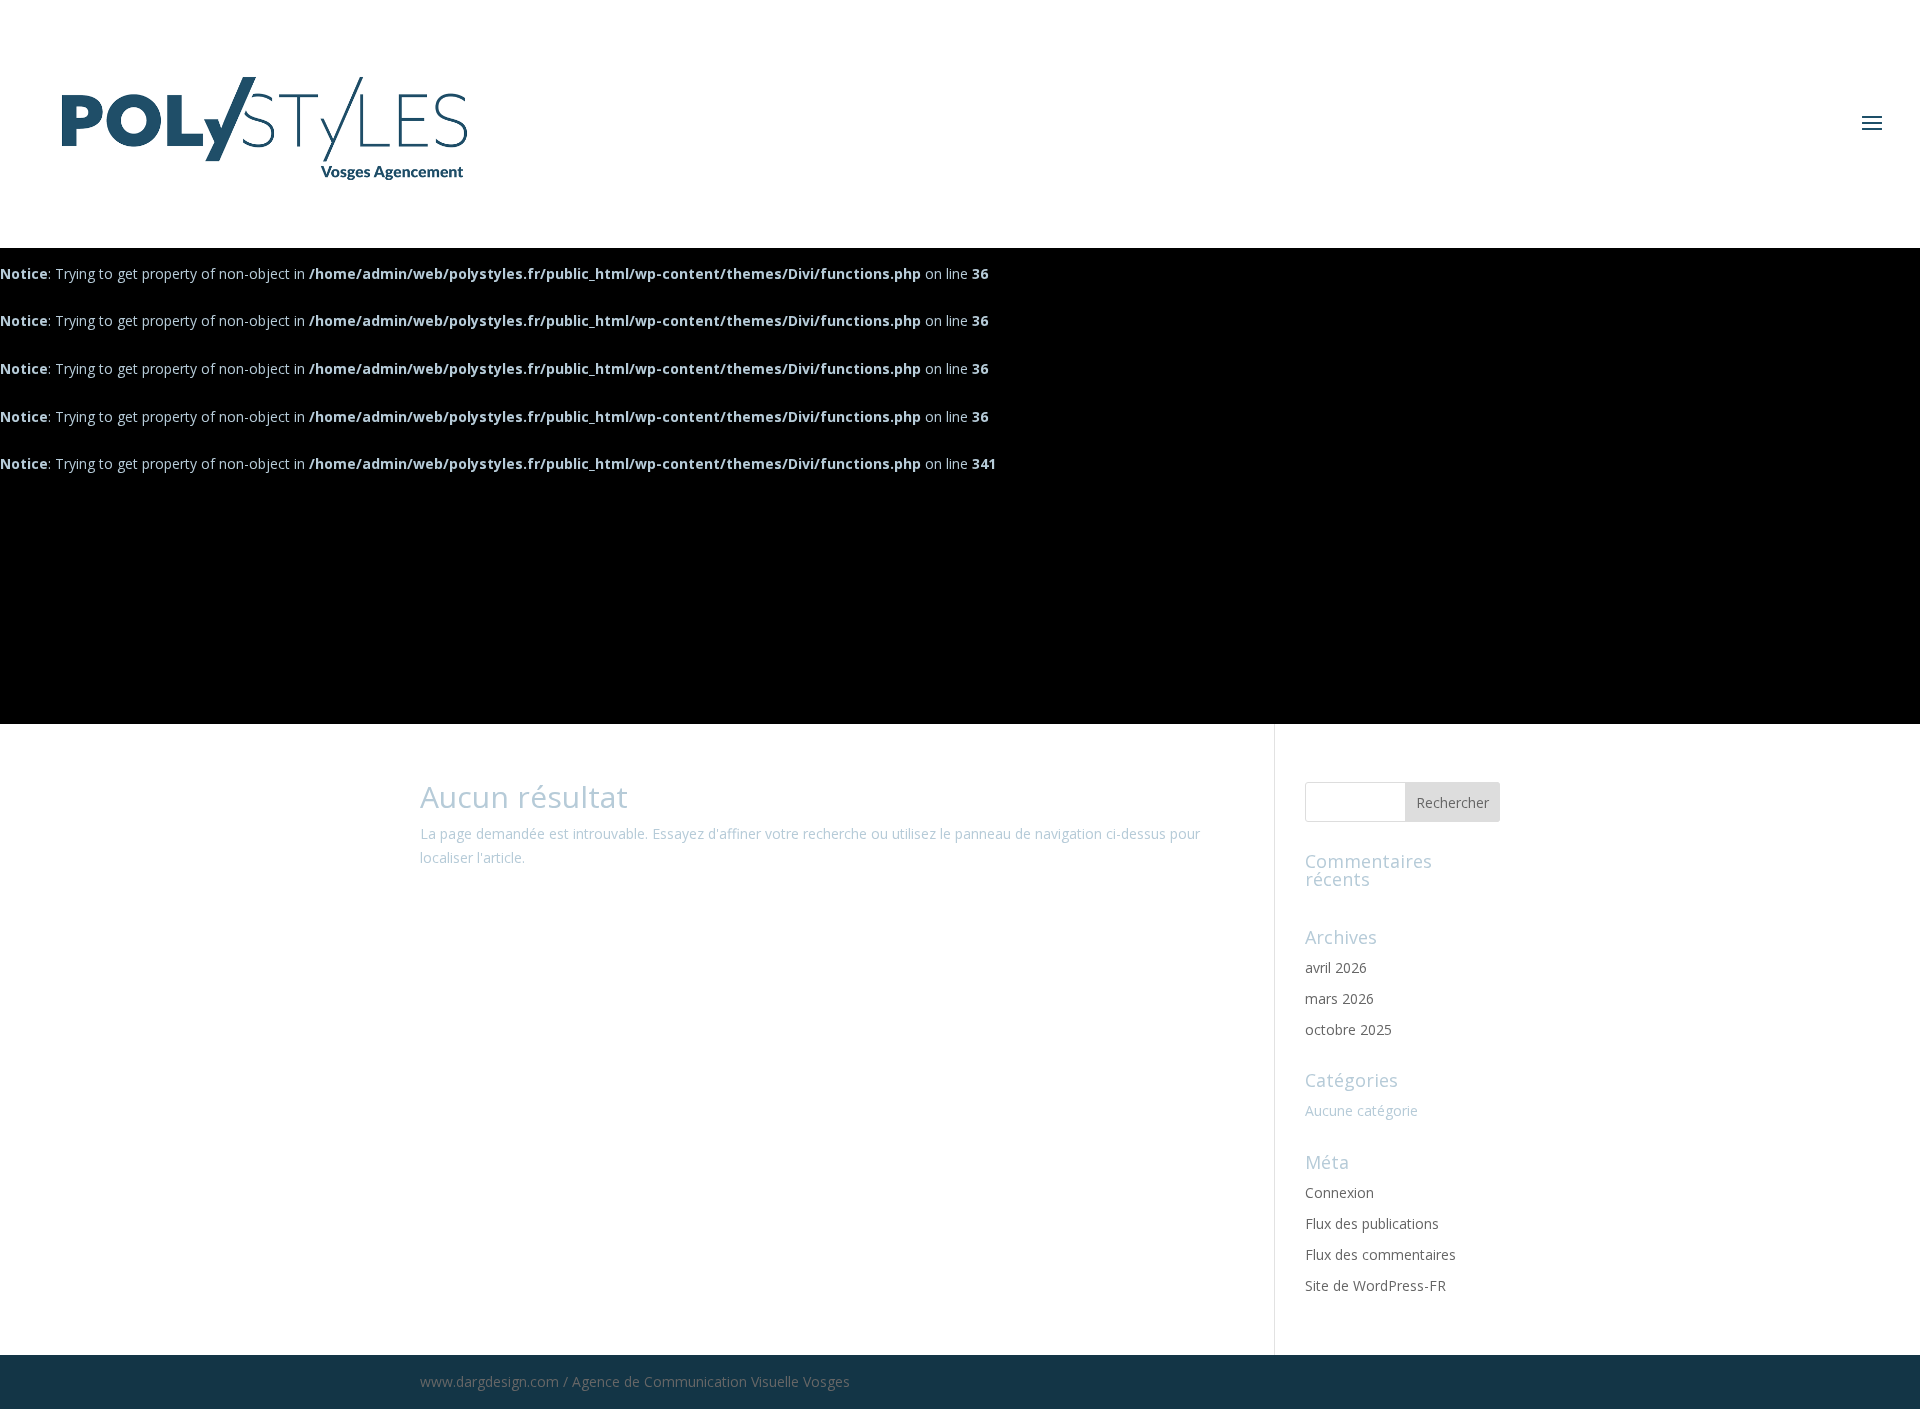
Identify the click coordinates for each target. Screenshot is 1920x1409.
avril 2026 (1336, 967)
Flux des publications (1372, 1223)
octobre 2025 (1348, 1029)
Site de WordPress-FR (1375, 1285)
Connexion (1339, 1192)
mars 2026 (1339, 998)
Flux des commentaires (1380, 1254)
